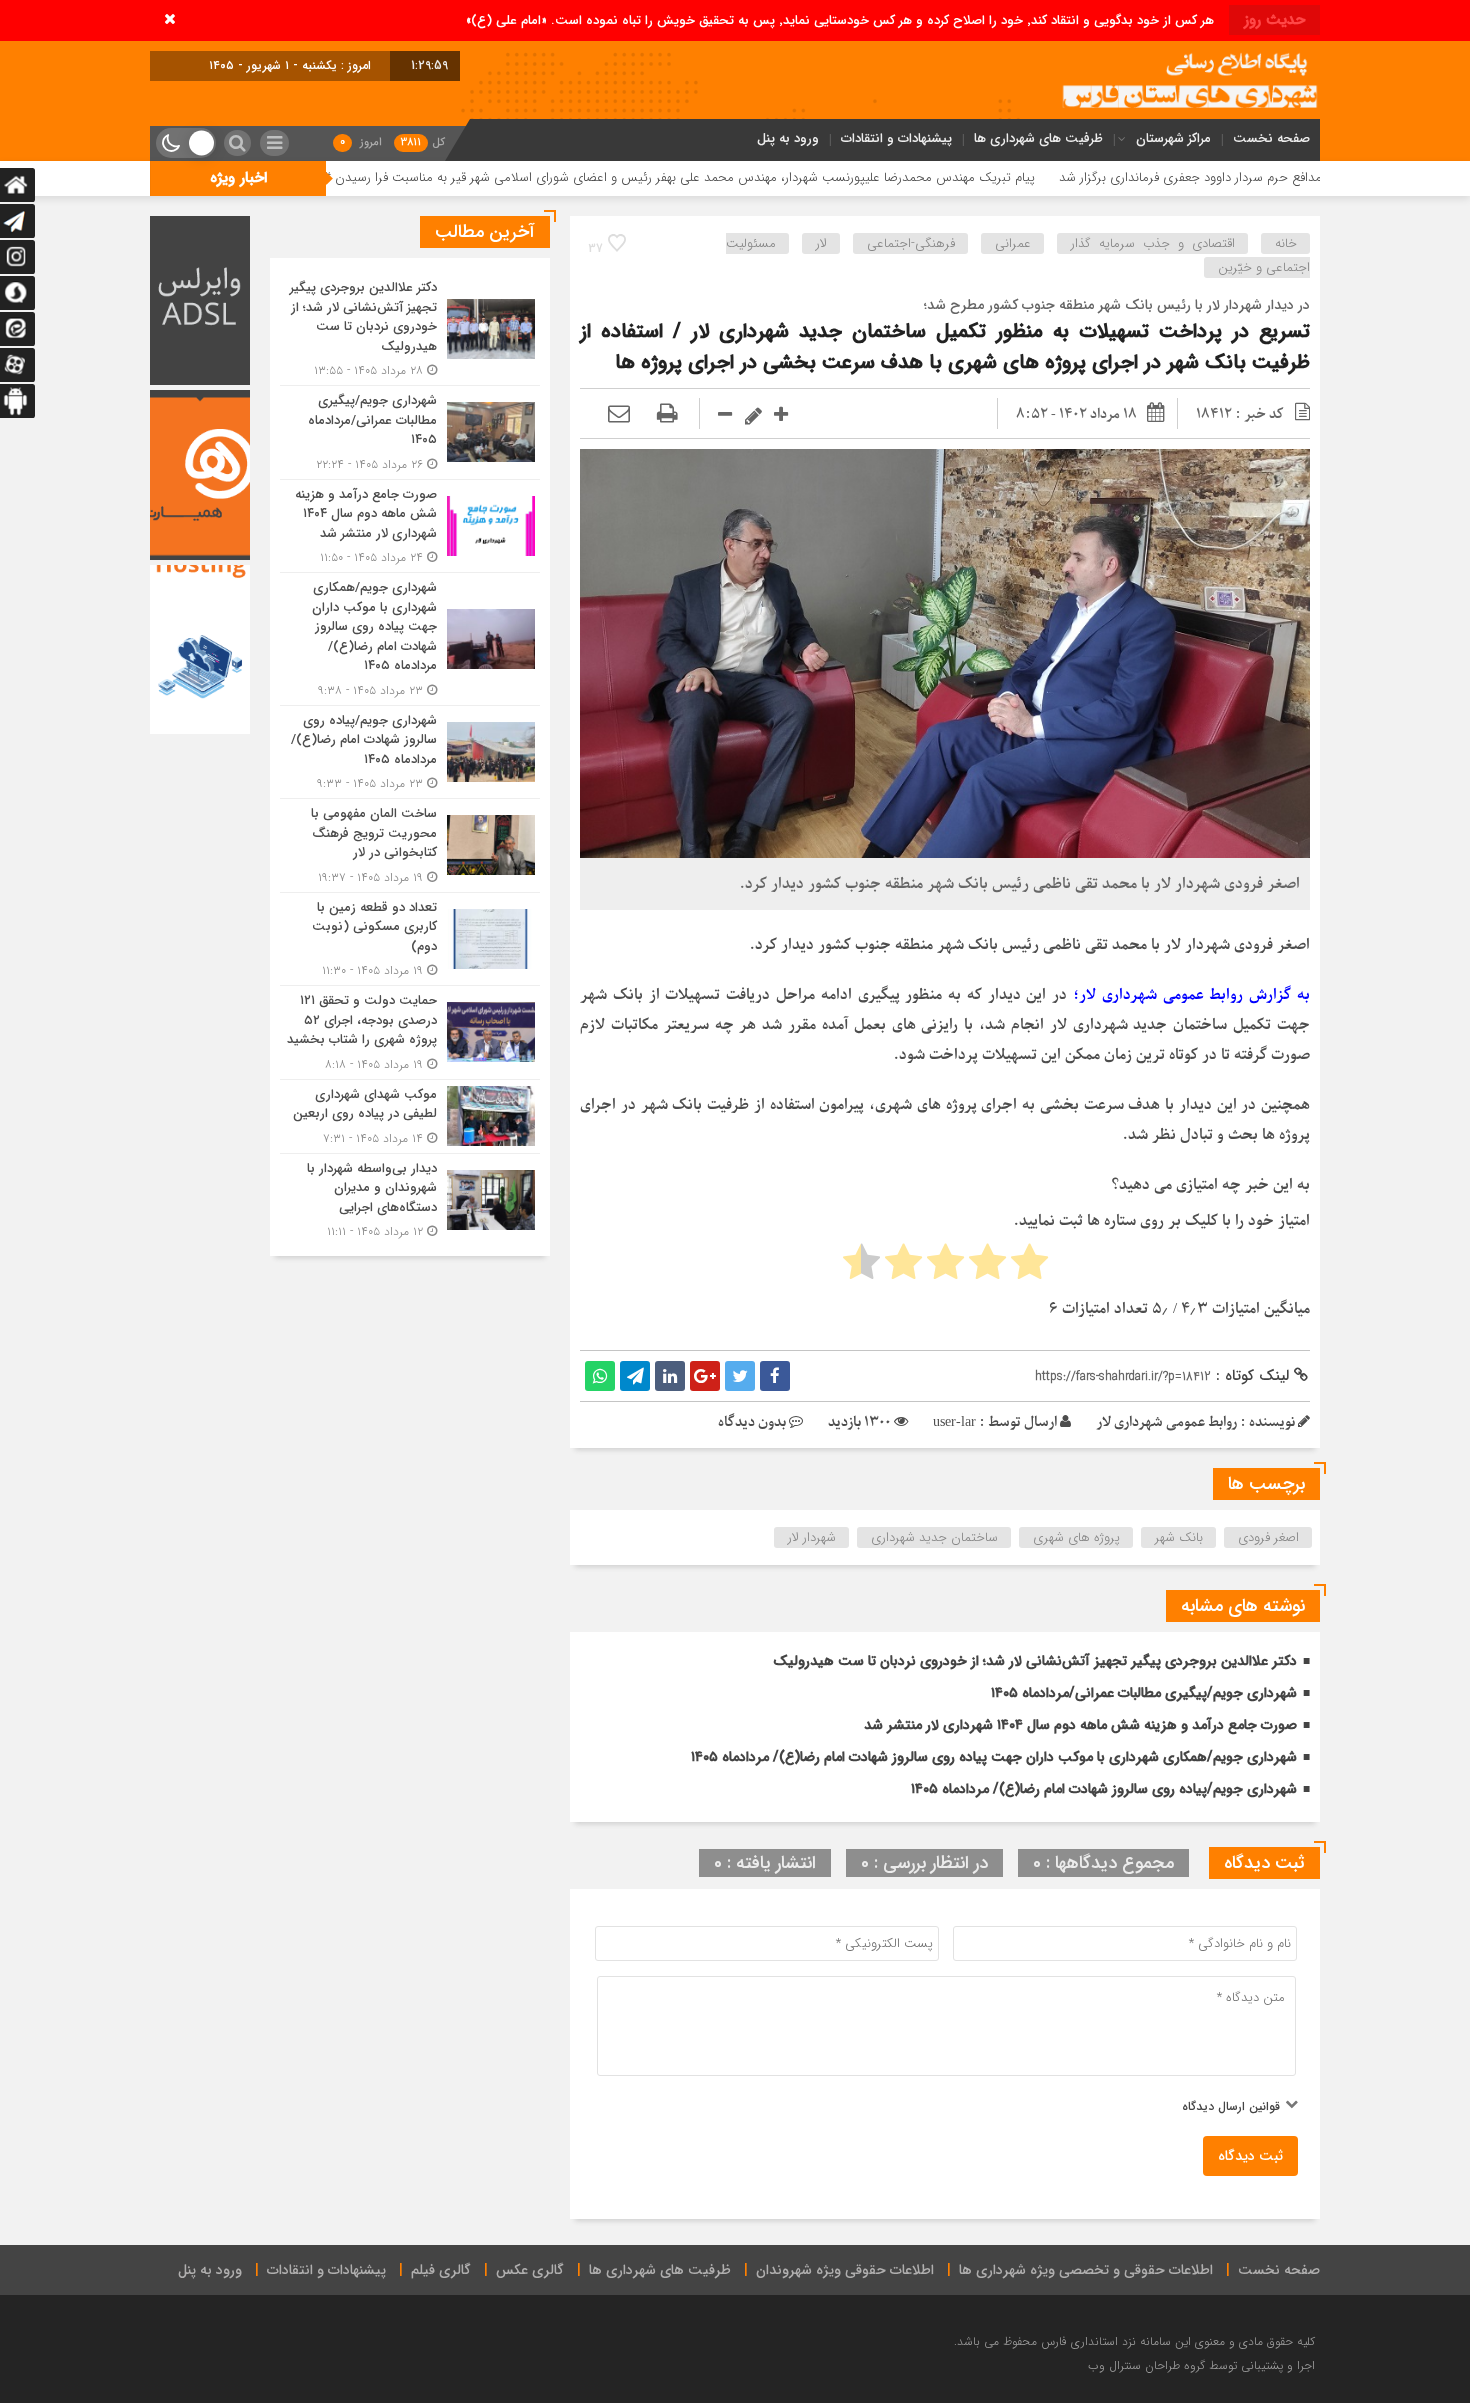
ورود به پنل (788, 138)
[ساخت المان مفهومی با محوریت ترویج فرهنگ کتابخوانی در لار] (410, 845)
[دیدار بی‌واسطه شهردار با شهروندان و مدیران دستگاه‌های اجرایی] (410, 1198)
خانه (1286, 243)
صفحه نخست (1271, 138)
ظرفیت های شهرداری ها (1038, 138)
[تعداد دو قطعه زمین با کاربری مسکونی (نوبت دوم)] (410, 939)
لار (821, 243)
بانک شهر (1179, 1537)
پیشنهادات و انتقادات (896, 138)
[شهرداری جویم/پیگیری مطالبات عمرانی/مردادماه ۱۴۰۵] (410, 432)
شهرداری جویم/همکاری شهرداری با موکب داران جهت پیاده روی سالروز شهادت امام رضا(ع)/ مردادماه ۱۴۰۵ (994, 1757)
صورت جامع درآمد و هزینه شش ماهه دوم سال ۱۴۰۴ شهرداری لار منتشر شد (1080, 1725)
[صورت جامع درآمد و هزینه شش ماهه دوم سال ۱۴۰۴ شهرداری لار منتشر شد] (410, 526)
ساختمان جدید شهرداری (934, 1537)
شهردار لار (812, 1537)
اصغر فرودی (1268, 1537)
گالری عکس (530, 2270)
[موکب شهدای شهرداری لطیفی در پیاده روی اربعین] (410, 1116)
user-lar (954, 1422)
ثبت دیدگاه (1250, 2156)
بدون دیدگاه (752, 1422)
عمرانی (1013, 243)
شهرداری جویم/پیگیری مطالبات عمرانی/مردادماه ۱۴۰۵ (1144, 1693)
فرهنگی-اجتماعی (911, 243)
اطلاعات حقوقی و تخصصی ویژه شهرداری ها (1086, 2270)
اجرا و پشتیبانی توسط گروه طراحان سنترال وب (1201, 2365)
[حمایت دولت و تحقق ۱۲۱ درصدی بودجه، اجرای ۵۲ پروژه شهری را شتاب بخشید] (410, 1032)
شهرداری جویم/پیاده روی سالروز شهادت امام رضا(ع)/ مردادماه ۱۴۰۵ (1104, 1789)
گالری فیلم (441, 2270)
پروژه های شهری (1076, 1537)
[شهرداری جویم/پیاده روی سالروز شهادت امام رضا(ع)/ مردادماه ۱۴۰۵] (410, 752)
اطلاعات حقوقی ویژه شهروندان (845, 2270)
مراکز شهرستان (1173, 138)
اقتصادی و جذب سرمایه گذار (1153, 243)
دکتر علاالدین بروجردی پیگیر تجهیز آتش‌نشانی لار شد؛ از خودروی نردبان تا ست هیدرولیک (1035, 1661)
